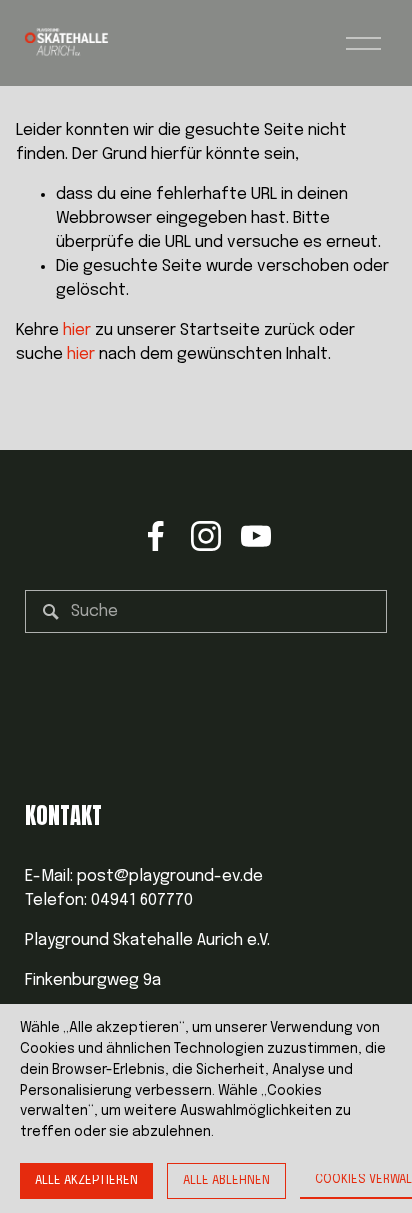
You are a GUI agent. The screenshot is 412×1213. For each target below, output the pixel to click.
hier (77, 330)
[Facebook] (156, 536)
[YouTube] (256, 536)
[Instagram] (206, 536)
